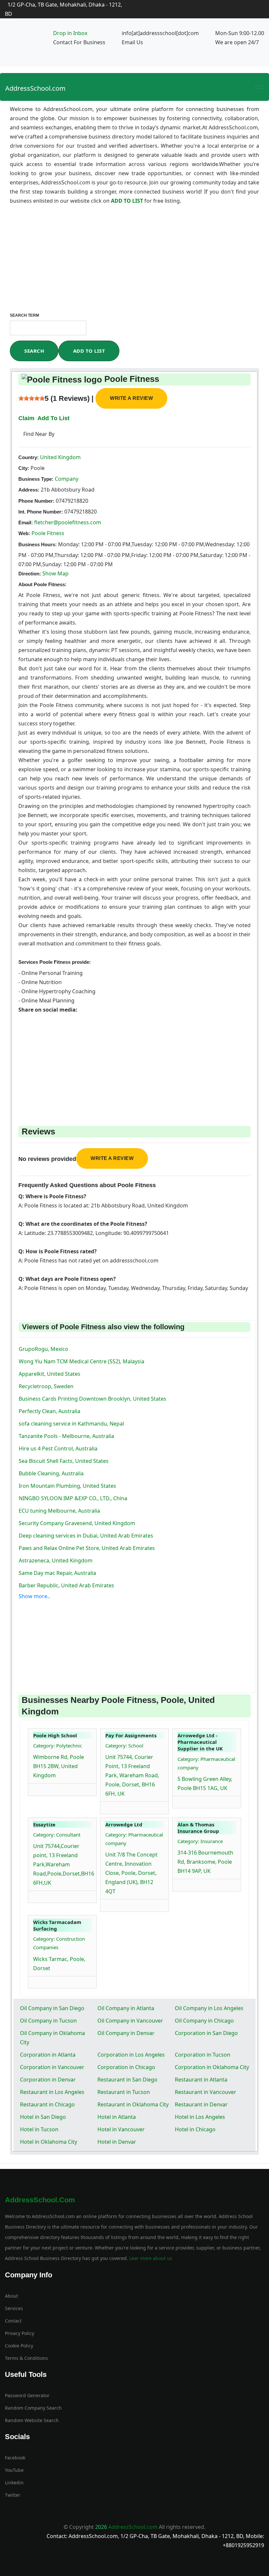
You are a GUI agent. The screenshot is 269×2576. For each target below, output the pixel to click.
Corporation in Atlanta (48, 2055)
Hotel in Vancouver (121, 2129)
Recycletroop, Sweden (46, 1386)
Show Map (55, 573)
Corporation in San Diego (206, 2033)
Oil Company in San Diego (52, 2008)
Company (66, 479)
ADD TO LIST (128, 201)
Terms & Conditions (26, 2358)
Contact (13, 2321)
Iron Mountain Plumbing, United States (67, 1486)
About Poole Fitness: (42, 584)
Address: (29, 490)
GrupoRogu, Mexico (43, 1349)
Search (34, 351)
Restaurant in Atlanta (201, 2080)
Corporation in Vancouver (52, 2067)
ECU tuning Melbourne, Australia (59, 1511)
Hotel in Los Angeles (200, 2117)
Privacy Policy (20, 2333)
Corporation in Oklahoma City (212, 2067)
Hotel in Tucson (39, 2129)
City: (24, 468)
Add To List (89, 351)
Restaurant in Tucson (124, 2092)
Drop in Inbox (70, 33)
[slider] (31, 398)
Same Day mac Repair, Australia (57, 1573)
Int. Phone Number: (41, 512)
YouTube (14, 2470)
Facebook (15, 2458)
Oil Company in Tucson (48, 2021)
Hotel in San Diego (43, 2117)
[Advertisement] (134, 264)
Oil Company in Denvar (126, 2033)
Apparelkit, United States (50, 1374)
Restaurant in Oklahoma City (133, 2104)
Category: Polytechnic (58, 1745)
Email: (26, 523)
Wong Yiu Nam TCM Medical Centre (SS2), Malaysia (82, 1361)
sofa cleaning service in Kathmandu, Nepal (71, 1424)
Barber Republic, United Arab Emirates (66, 1585)
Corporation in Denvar (48, 2080)
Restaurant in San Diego (127, 2080)
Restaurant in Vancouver (206, 2092)
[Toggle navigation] (259, 87)
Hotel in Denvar (117, 2142)
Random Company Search (33, 2408)
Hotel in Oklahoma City (49, 2142)
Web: (24, 533)
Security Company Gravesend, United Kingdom (77, 1523)
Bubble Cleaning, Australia (51, 1473)
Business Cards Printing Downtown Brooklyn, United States (93, 1399)
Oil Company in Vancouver (130, 2021)
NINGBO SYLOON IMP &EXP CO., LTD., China (73, 1498)
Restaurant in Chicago (47, 2104)
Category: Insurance (200, 1841)
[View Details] (36, 1788)
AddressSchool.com (35, 88)
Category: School (124, 1745)
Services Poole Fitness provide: (55, 962)
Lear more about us (150, 2258)
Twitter (13, 2495)
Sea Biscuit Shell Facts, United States (64, 1461)
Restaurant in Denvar (201, 2104)
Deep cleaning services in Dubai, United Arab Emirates (86, 1536)
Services (14, 2308)
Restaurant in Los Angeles (52, 2092)
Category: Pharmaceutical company (206, 1763)
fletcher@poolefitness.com (68, 522)
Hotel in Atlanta (117, 2117)
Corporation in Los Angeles (131, 2055)
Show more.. (34, 1596)
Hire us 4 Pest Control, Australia (58, 1448)
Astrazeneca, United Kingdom (56, 1560)
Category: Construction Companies (59, 1943)
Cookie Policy (19, 2346)
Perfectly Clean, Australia (50, 1411)
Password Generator (27, 2395)
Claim (26, 418)
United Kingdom (60, 457)
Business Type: (36, 479)
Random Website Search (32, 2420)
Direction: (30, 574)
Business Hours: (38, 544)
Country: (29, 457)
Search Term (24, 315)
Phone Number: (36, 501)
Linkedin (14, 2483)
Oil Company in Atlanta (126, 2008)
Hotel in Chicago (195, 2129)
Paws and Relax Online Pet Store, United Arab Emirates (87, 1548)
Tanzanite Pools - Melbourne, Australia (66, 1436)
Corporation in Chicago (126, 2067)
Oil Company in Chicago (204, 2021)
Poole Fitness (48, 533)
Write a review (131, 398)
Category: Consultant (57, 1835)
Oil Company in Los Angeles (209, 2008)
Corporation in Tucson (203, 2055)
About (11, 2296)
